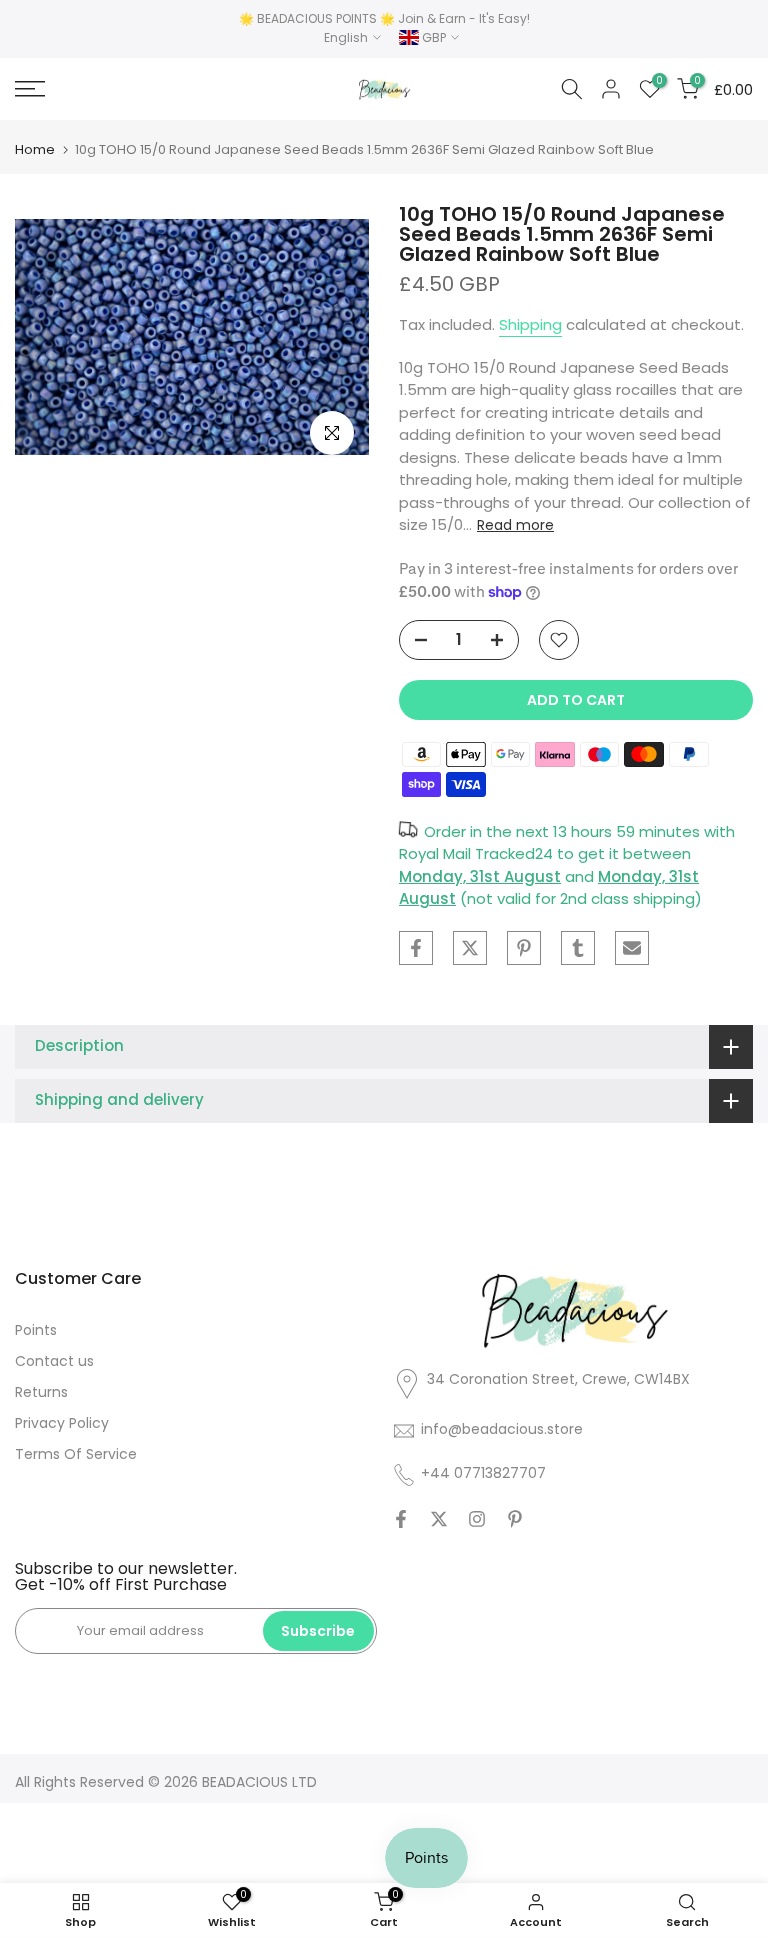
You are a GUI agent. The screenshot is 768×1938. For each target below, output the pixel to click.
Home (35, 149)
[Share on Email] (632, 948)
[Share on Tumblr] (578, 948)
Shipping (530, 324)
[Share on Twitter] (470, 948)
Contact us (54, 1361)
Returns (41, 1392)
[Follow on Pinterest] (515, 1519)
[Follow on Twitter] (439, 1519)
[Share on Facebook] (416, 948)
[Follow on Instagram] (477, 1519)
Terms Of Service (76, 1454)
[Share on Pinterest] (524, 948)
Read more (515, 525)
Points (36, 1330)
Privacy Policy (62, 1423)
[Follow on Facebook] (401, 1519)
